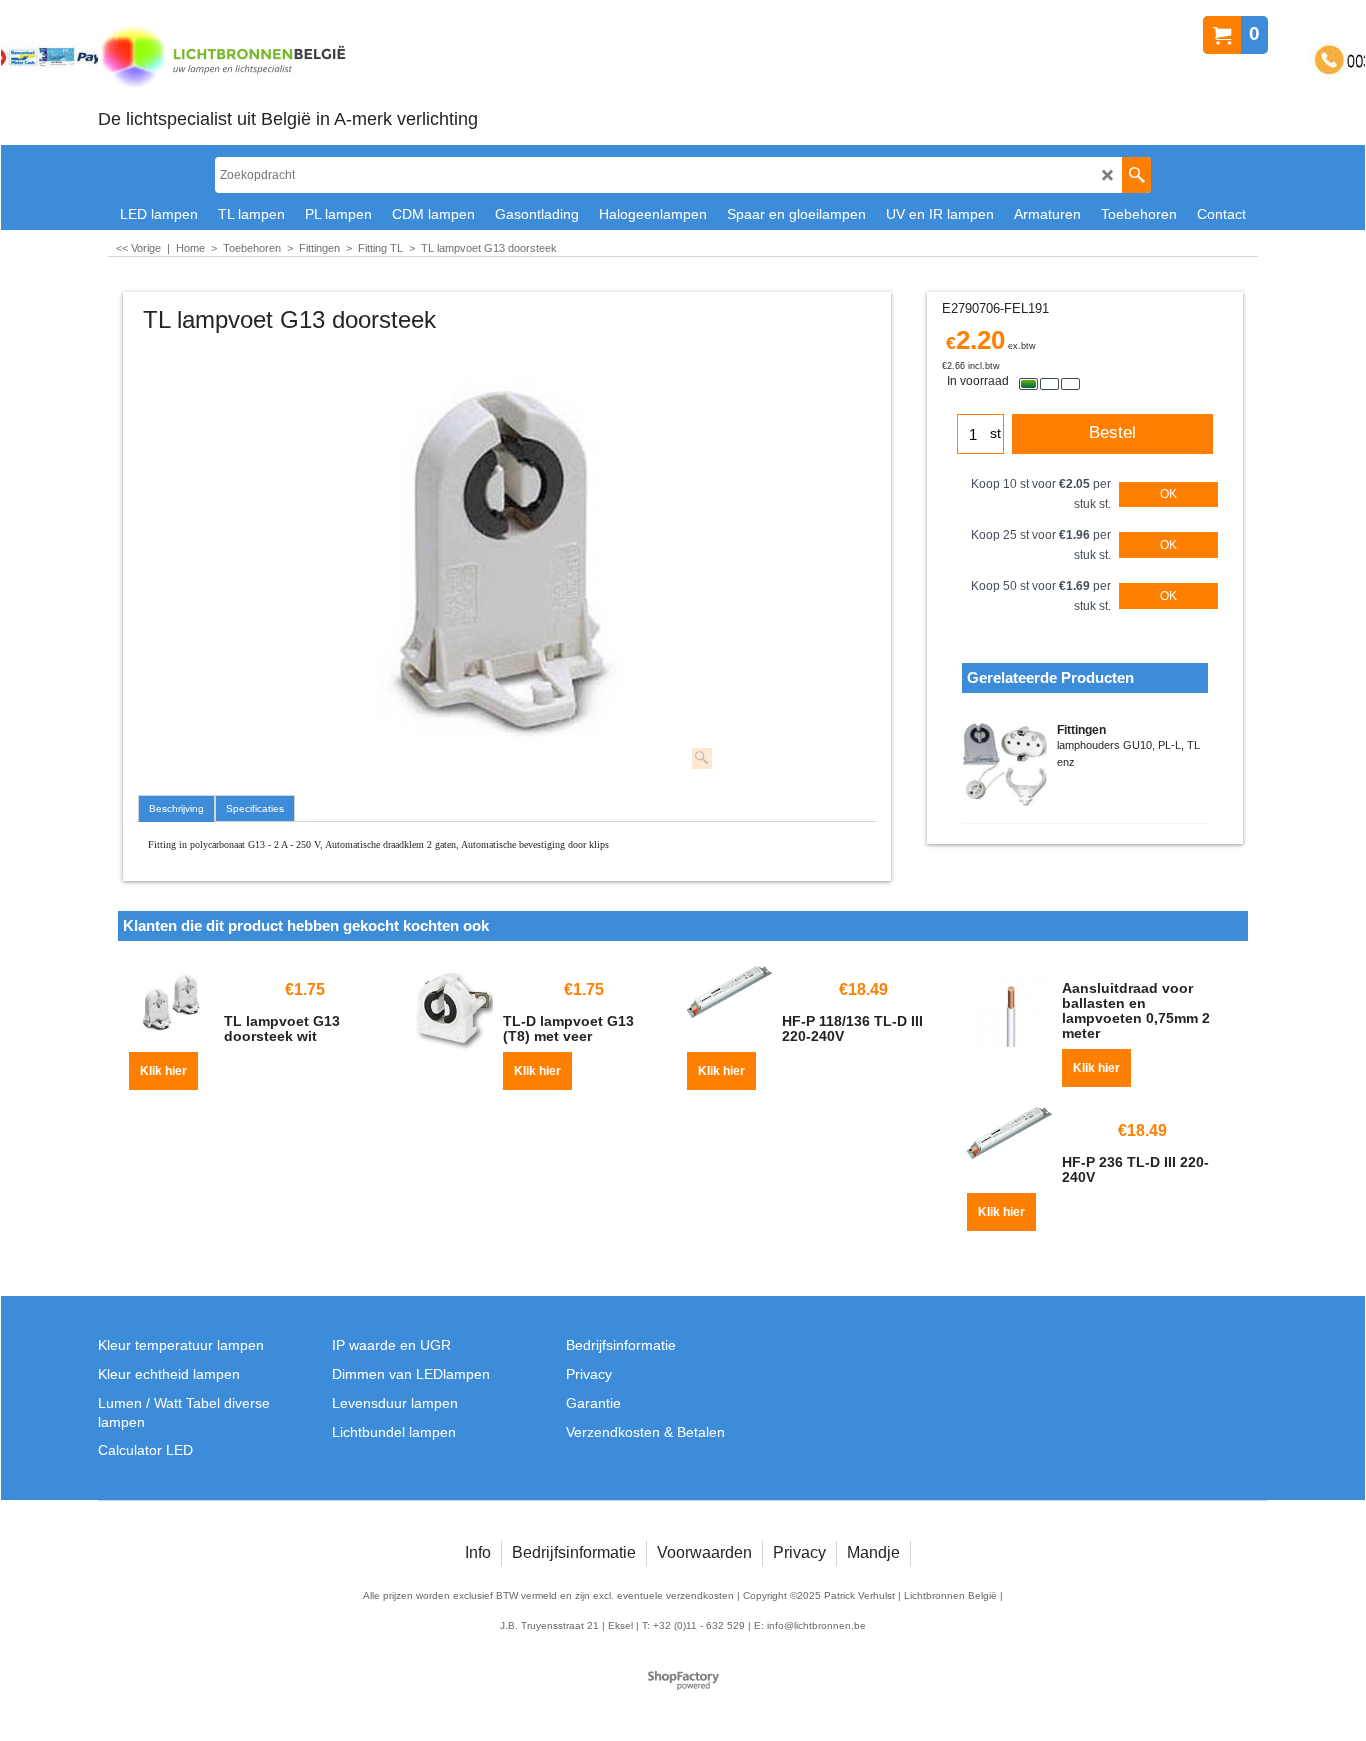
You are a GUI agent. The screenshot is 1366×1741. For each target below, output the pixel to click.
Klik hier (163, 1071)
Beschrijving (176, 808)
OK (1168, 494)
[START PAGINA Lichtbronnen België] (288, 58)
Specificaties (255, 808)
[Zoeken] (1136, 175)
